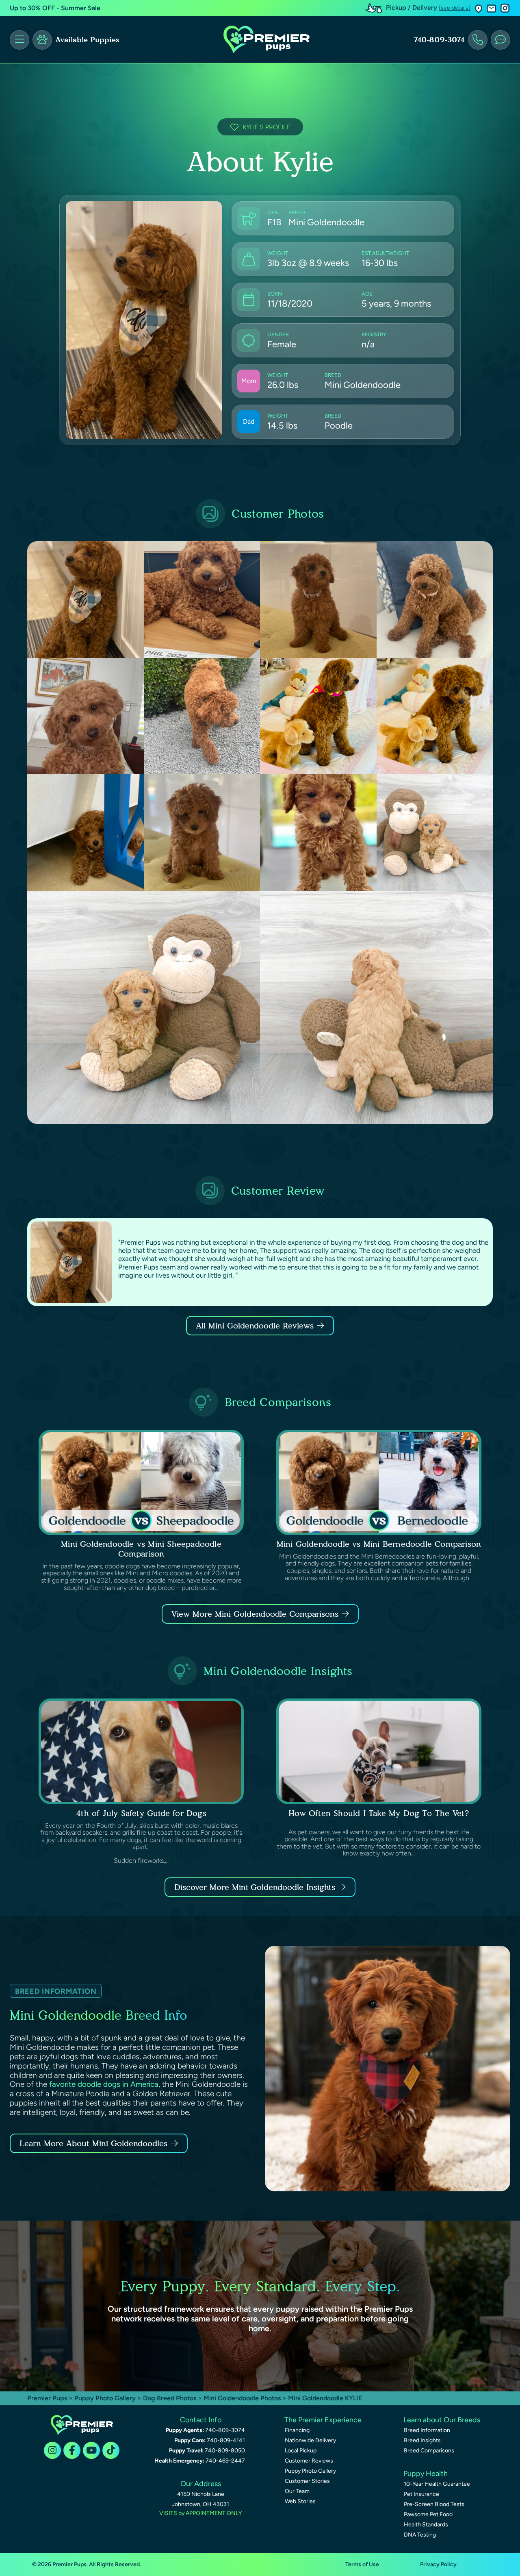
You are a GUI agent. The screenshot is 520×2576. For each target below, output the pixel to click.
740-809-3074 (439, 40)
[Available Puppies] (42, 40)
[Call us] (478, 40)
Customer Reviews (309, 2461)
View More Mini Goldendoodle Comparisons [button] (255, 1614)
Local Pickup (301, 2451)
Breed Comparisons (429, 2451)
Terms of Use (362, 2564)
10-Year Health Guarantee (437, 2484)
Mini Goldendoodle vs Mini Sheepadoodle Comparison (141, 1549)
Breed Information (427, 2430)
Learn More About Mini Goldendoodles (93, 2143)
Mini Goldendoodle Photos (242, 2398)
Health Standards (426, 2525)
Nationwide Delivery (310, 2440)
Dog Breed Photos (170, 2398)
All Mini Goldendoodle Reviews (255, 1326)
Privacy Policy (438, 2564)
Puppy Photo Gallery (105, 2398)
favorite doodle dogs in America (104, 2084)
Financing (297, 2430)
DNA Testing (420, 2535)
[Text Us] (500, 40)
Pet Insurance (421, 2494)
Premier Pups (47, 2398)
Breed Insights (422, 2440)
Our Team (297, 2491)
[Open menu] (19, 40)
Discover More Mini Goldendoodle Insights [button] (255, 1887)
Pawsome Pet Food (428, 2514)
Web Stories (300, 2501)
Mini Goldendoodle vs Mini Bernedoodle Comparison (379, 1544)
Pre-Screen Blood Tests (434, 2504)
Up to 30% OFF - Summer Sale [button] (55, 8)
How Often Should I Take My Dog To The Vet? (379, 1813)
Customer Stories (307, 2481)
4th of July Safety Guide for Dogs (141, 1813)
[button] (479, 8)
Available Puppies (87, 40)
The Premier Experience (323, 2420)
